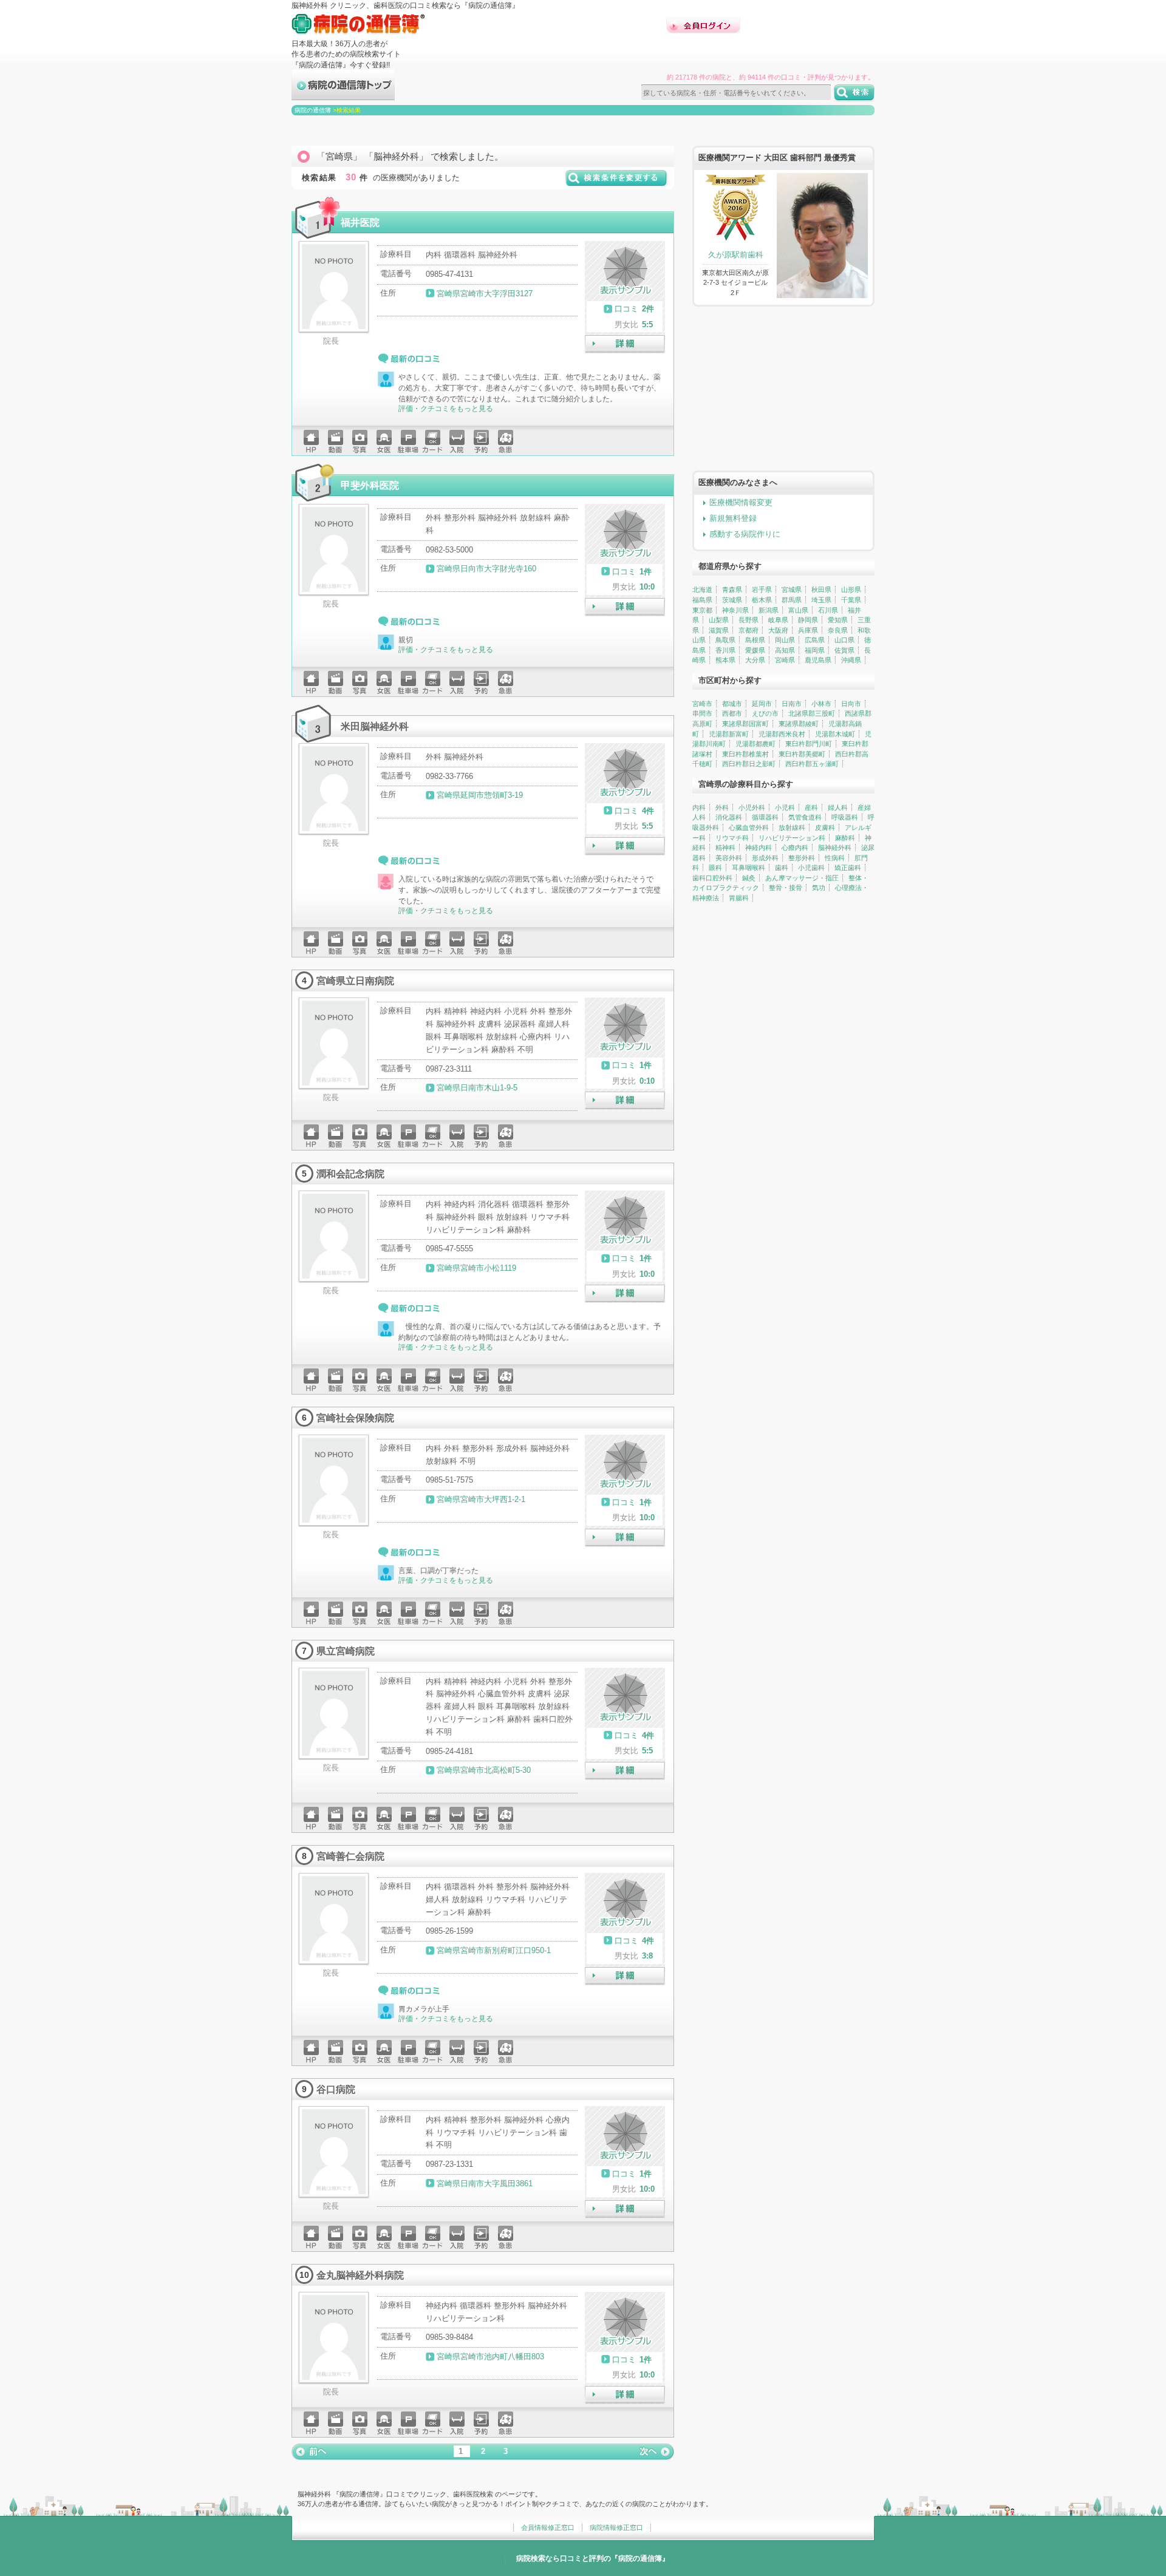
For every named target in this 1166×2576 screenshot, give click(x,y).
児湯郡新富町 (729, 734)
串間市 (702, 713)
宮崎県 (785, 660)
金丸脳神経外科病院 (360, 2275)
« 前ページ (310, 2452)
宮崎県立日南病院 (355, 980)
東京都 (702, 610)
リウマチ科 (732, 838)
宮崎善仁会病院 (350, 1856)
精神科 (725, 848)
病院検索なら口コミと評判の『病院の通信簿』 (593, 2558)
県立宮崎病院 (346, 1651)
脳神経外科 (835, 848)
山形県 (851, 590)
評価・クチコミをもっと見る (446, 409)
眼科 (715, 868)
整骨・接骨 (786, 888)
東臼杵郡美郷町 (802, 754)
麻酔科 (845, 838)
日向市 (851, 704)
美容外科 (729, 858)
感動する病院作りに (745, 534)
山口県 (844, 640)
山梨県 (719, 620)
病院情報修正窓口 (616, 2527)
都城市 (732, 704)
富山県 (798, 610)
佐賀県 (844, 650)
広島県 (815, 640)
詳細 (625, 344)
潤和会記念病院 (350, 1174)
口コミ (626, 309)
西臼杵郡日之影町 (749, 764)
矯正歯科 (848, 868)
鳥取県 (725, 640)
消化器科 (729, 817)
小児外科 (752, 807)
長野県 (748, 620)
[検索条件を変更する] (617, 182)
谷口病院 (336, 2089)
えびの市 (765, 713)
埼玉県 (821, 600)
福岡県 (815, 650)
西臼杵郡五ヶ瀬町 (812, 764)
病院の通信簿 (313, 110)
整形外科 (802, 858)
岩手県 (762, 590)
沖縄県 (851, 660)
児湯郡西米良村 (782, 734)
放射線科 (792, 828)
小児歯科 (811, 868)
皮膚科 (825, 828)
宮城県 (792, 590)
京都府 (748, 630)
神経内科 (759, 848)
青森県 (732, 590)
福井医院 (360, 222)
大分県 (755, 660)
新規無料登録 (733, 518)
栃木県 (762, 600)
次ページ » (656, 2452)
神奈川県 (735, 610)
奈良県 (838, 630)
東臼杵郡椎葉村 (745, 754)
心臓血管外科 (749, 828)
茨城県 (732, 600)
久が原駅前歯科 (736, 255)
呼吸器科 (845, 817)
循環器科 (765, 817)
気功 (819, 888)
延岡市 (762, 704)
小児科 (785, 807)
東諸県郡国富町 (745, 724)
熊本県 (725, 660)
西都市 (732, 713)
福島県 (702, 600)
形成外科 (765, 858)
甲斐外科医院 (370, 485)
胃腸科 (739, 898)
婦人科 (838, 807)
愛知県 (838, 620)
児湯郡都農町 (755, 744)
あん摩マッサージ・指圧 (802, 878)
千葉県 (851, 600)
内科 (699, 807)
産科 (811, 807)
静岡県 (808, 620)
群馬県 (792, 600)
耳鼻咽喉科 (748, 868)
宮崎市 (702, 704)
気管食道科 (805, 817)
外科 (722, 807)
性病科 (835, 858)
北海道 (702, 590)
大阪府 (778, 630)
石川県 (828, 610)
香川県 (725, 650)
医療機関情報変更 (741, 502)
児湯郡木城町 (835, 734)
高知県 (785, 650)
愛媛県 (755, 650)
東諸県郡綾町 (799, 724)
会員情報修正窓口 (548, 2527)
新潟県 (769, 610)
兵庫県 (808, 630)
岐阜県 (778, 620)
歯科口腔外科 (712, 878)
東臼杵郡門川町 (809, 744)
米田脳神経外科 (375, 726)
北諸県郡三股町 (812, 713)
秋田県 (821, 590)
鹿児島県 (818, 660)
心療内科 (795, 848)
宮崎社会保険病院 (355, 1418)
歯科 (782, 868)
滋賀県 (719, 630)
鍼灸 (749, 878)
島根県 (755, 640)
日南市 (792, 704)
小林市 (821, 704)
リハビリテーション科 (792, 838)
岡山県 (785, 640)
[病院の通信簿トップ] (343, 95)
